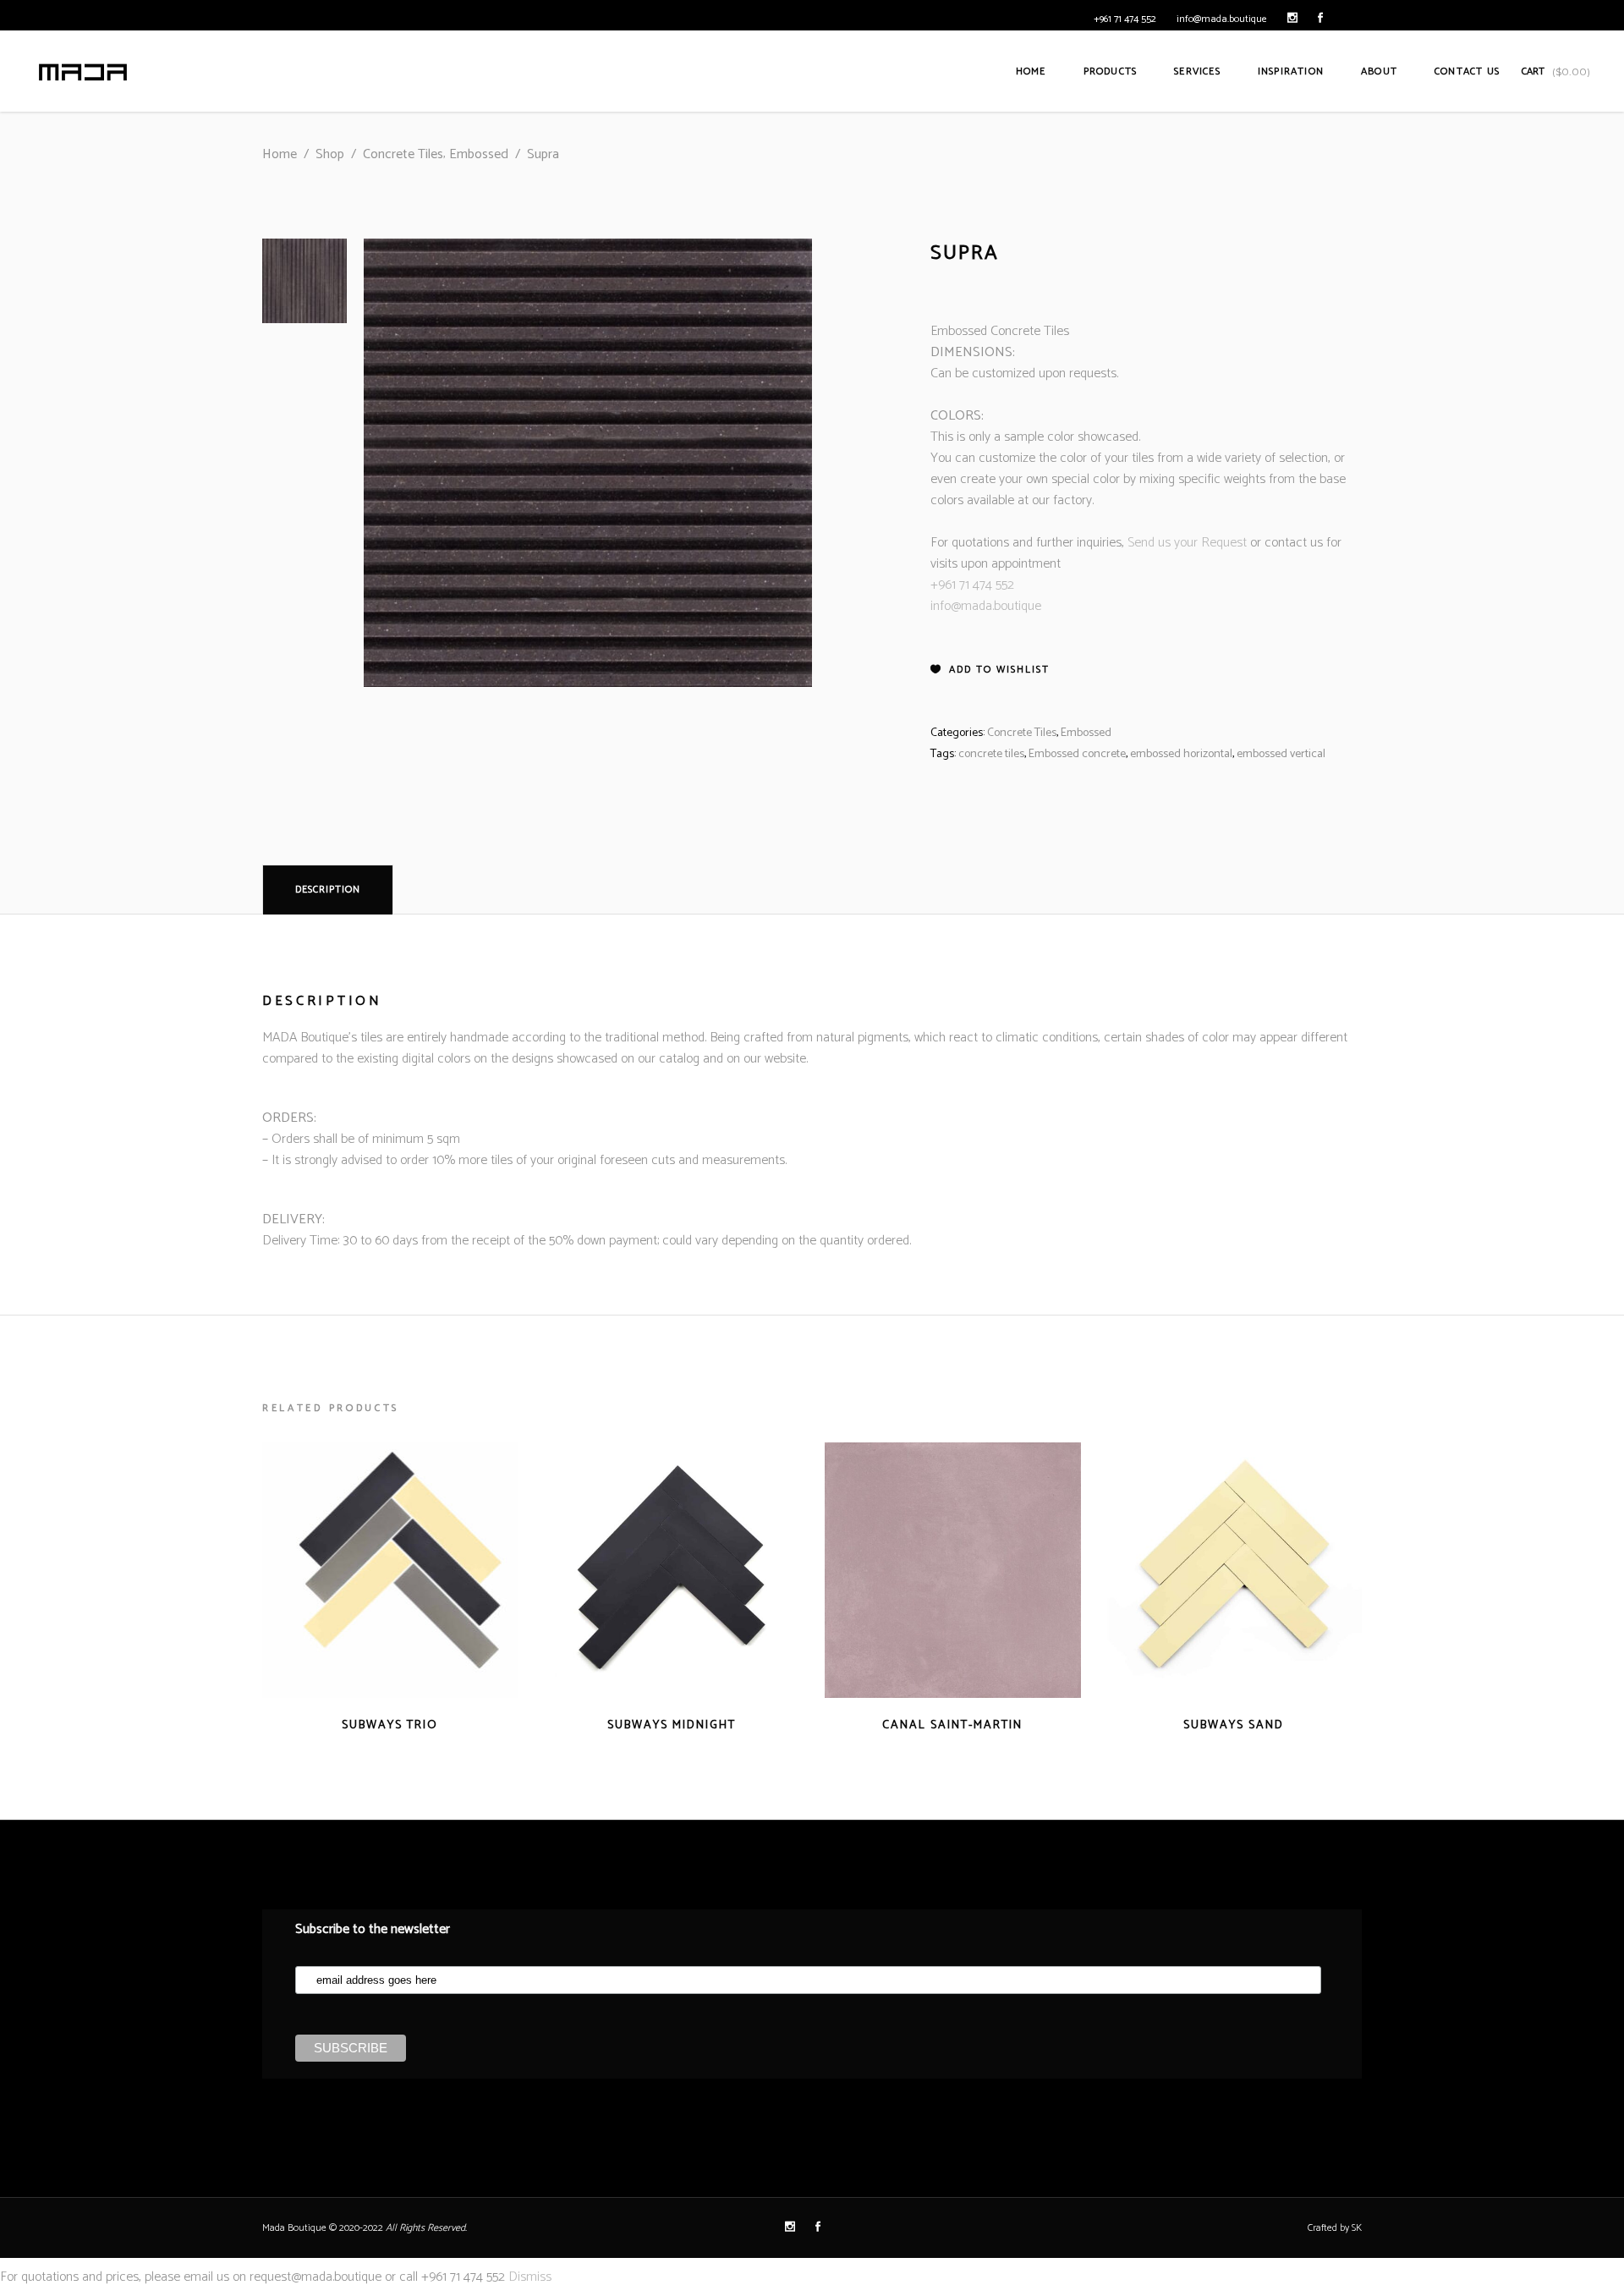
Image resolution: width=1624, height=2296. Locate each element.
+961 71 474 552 (1125, 19)
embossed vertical (1281, 754)
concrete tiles (991, 754)
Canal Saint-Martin (952, 1725)
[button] (990, 670)
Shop (330, 154)
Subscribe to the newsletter (373, 1929)
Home (280, 154)
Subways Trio (390, 1725)
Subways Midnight (672, 1725)
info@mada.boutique (1222, 19)
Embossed (479, 154)
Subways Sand (1234, 1725)
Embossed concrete (1077, 754)
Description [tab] (328, 890)
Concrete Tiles (403, 154)
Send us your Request (1187, 543)
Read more (357, 1725)
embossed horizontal (1181, 754)
